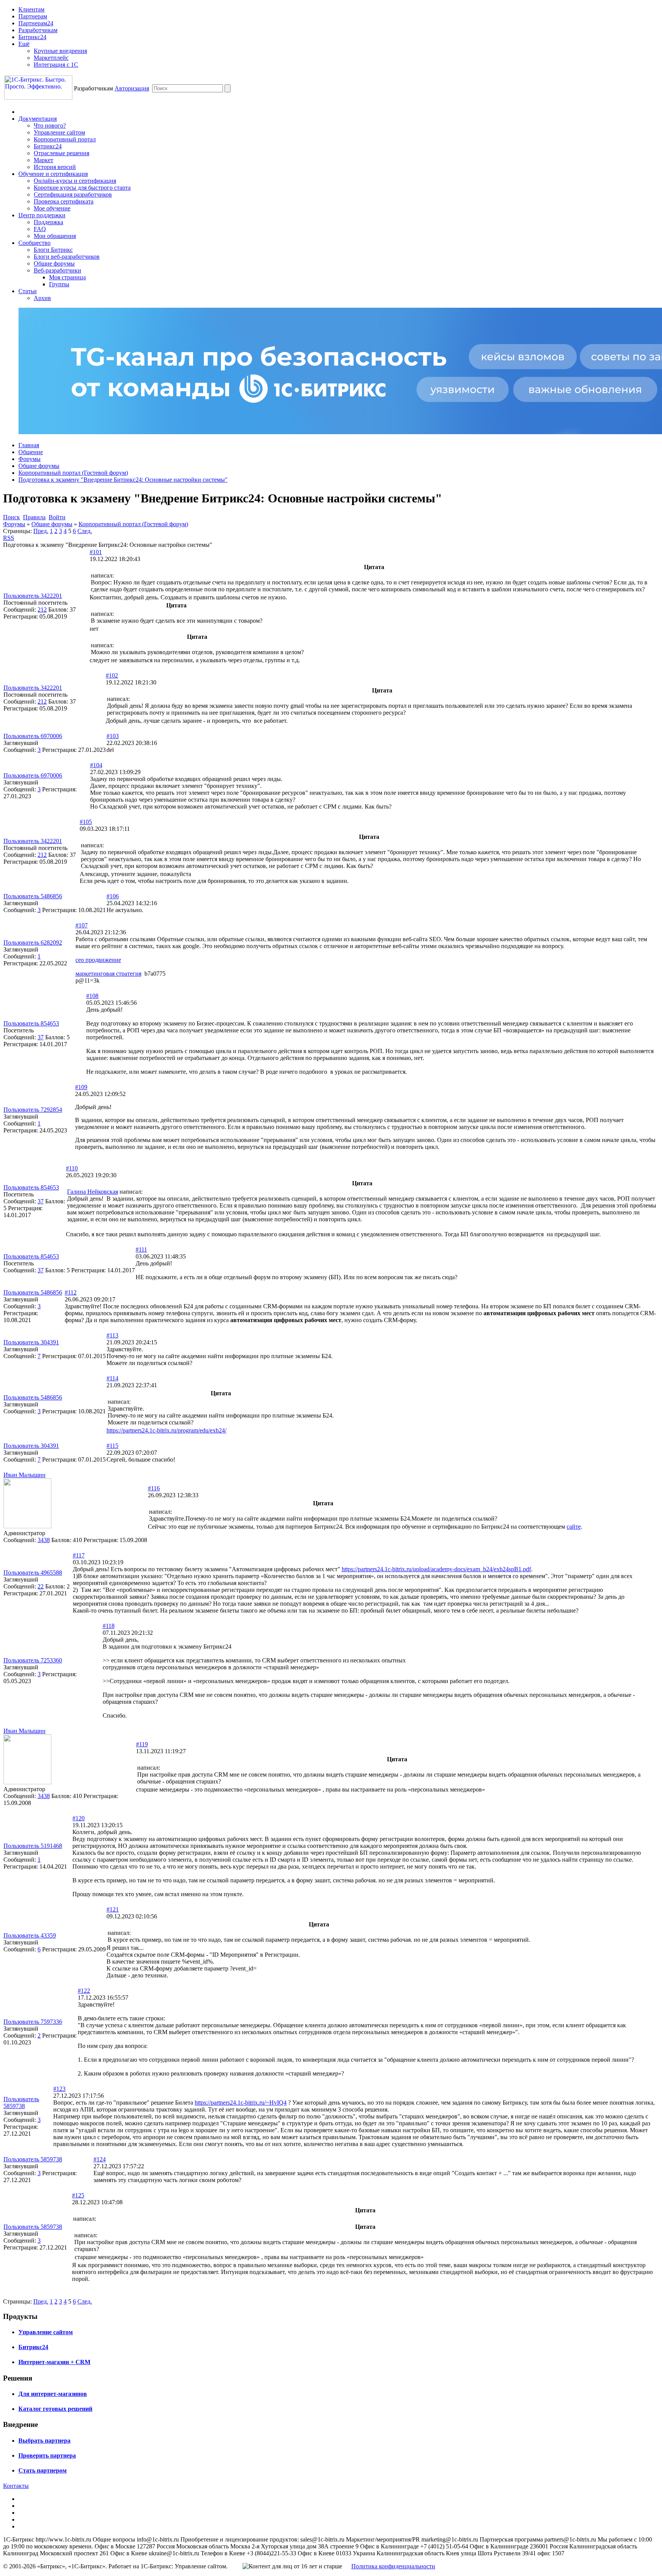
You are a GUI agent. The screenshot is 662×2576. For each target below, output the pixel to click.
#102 (112, 675)
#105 (86, 822)
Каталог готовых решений (55, 2409)
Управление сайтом (59, 132)
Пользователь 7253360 (33, 1660)
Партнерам (33, 16)
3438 (44, 1540)
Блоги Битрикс (53, 250)
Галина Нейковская (93, 1192)
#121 (113, 1909)
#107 (82, 925)
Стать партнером (43, 2470)
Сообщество (34, 243)
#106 (113, 896)
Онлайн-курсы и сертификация (75, 181)
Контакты (16, 2486)
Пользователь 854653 (31, 1023)
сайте (574, 1527)
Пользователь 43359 (30, 1935)
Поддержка (48, 222)
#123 (59, 2089)
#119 (142, 1744)
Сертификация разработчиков (73, 194)
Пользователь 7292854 (33, 1110)
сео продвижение (98, 960)
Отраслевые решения (61, 153)
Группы (59, 284)
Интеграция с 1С (56, 65)
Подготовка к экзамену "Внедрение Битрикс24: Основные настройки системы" (123, 480)
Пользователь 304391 (31, 1342)
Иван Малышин (25, 1475)
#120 (79, 1818)
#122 (84, 1991)
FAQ (40, 229)
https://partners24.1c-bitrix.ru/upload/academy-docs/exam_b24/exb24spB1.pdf (436, 1569)
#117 (79, 1555)
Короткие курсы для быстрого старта (82, 188)
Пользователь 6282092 (33, 943)
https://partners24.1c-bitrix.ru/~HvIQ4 (241, 2103)
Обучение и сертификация (53, 174)
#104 (96, 765)
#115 (112, 1446)
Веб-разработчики (57, 270)
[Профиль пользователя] (27, 1526)
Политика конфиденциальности (393, 2566)
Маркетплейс (51, 58)
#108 (92, 996)
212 (42, 610)
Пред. (41, 531)
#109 (81, 1087)
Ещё (24, 44)
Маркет (43, 160)
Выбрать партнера (44, 2441)
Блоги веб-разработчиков (67, 257)
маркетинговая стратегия (108, 974)
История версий (55, 167)
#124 (100, 2159)
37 (41, 1037)
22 (41, 1586)
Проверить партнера (47, 2455)
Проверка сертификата (64, 201)
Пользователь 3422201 (33, 596)
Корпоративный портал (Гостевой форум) (73, 473)
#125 (78, 2195)
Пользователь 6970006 (33, 736)
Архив (42, 298)
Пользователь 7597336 (33, 2022)
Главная (29, 445)
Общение (31, 452)
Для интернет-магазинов (53, 2394)
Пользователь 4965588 (33, 1573)
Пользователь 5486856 (33, 896)
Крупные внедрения (60, 51)
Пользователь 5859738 (21, 2103)
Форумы (29, 459)
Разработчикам (38, 30)
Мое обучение (52, 208)
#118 (109, 1626)
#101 (96, 552)
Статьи (28, 291)
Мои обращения (55, 236)
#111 (141, 1249)
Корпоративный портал (65, 139)
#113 (112, 1335)
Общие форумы (54, 263)
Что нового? (50, 126)
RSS (9, 538)
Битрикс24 (32, 37)
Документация (38, 119)
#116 (154, 1488)
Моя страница (67, 277)
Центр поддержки (42, 215)
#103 (113, 736)
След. (85, 531)
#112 (71, 1292)
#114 (112, 1378)
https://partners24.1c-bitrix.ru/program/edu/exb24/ (166, 1430)
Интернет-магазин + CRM (54, 2362)
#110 (72, 1168)
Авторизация (132, 88)
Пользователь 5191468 (33, 1846)
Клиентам (31, 9)
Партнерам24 (36, 23)
